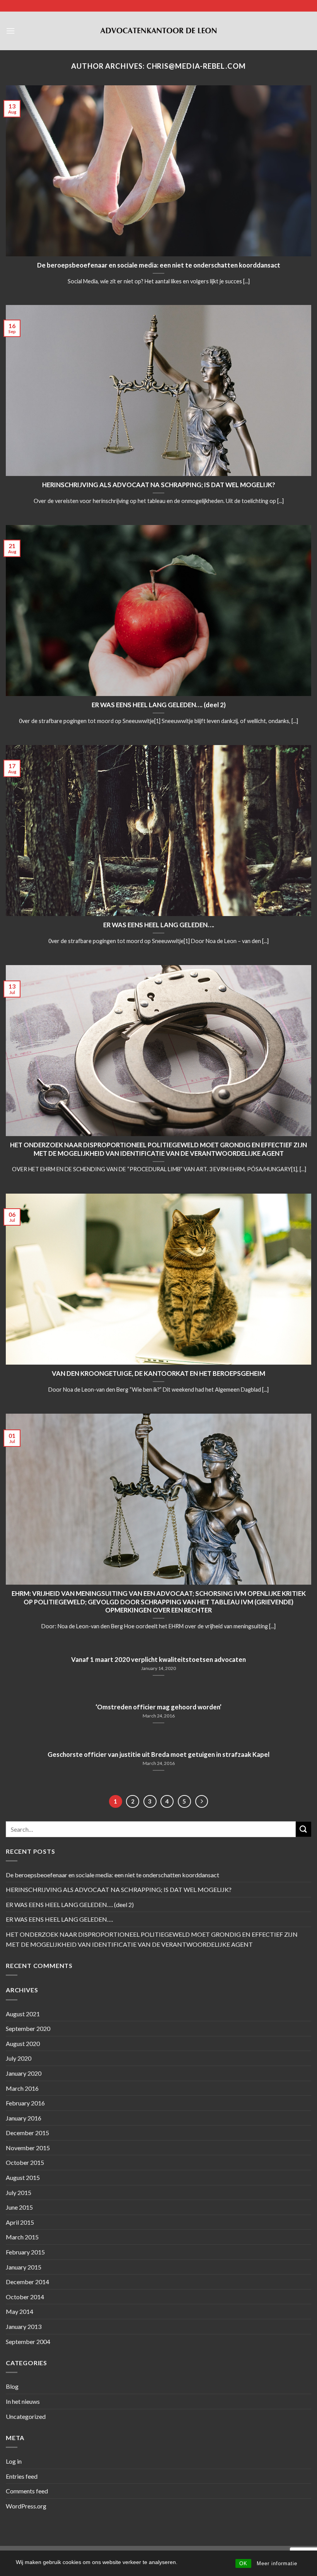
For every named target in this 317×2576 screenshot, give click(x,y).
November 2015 (28, 2148)
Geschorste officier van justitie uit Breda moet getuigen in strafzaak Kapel (158, 1755)
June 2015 (19, 2207)
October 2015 (25, 2162)
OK (243, 2563)
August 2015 (23, 2177)
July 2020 (19, 2058)
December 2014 (27, 2282)
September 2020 (28, 2028)
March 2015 (22, 2237)
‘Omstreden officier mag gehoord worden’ (158, 1707)
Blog (12, 2386)
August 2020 (23, 2043)
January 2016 (24, 2118)
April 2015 (20, 2222)
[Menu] (10, 31)
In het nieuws (23, 2401)
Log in (14, 2461)
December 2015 (27, 2133)
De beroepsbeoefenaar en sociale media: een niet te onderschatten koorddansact (159, 265)
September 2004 (28, 2341)
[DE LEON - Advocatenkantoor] (158, 31)
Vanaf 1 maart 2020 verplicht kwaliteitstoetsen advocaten (158, 1660)
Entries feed (22, 2476)
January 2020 (24, 2073)
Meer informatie (277, 2563)
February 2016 (25, 2103)
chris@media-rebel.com (196, 66)
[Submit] (303, 1829)
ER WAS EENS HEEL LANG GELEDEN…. (159, 925)
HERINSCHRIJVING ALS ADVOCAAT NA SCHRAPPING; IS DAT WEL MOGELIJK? (159, 485)
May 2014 (20, 2311)
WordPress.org (26, 2506)
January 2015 (24, 2267)
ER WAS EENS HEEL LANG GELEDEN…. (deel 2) (159, 705)
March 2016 (22, 2088)
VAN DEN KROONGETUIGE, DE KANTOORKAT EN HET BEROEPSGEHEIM (158, 1374)
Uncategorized (26, 2416)
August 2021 (23, 2014)
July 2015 (19, 2192)
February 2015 (25, 2252)
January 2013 (24, 2326)
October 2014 (25, 2297)
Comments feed (27, 2491)
